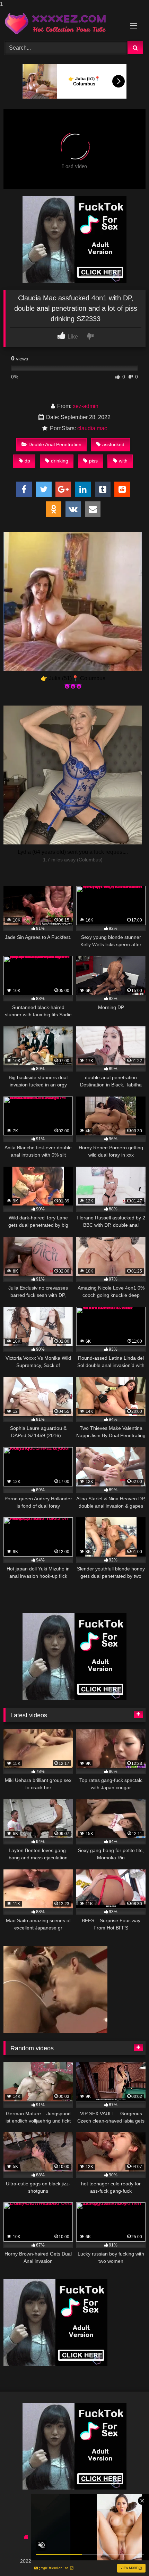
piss (93, 461)
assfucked (113, 444)
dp (27, 461)
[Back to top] (128, 2557)
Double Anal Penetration (55, 444)
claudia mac (92, 428)
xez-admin (86, 406)
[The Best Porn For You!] (61, 24)
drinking (60, 461)
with (123, 461)
